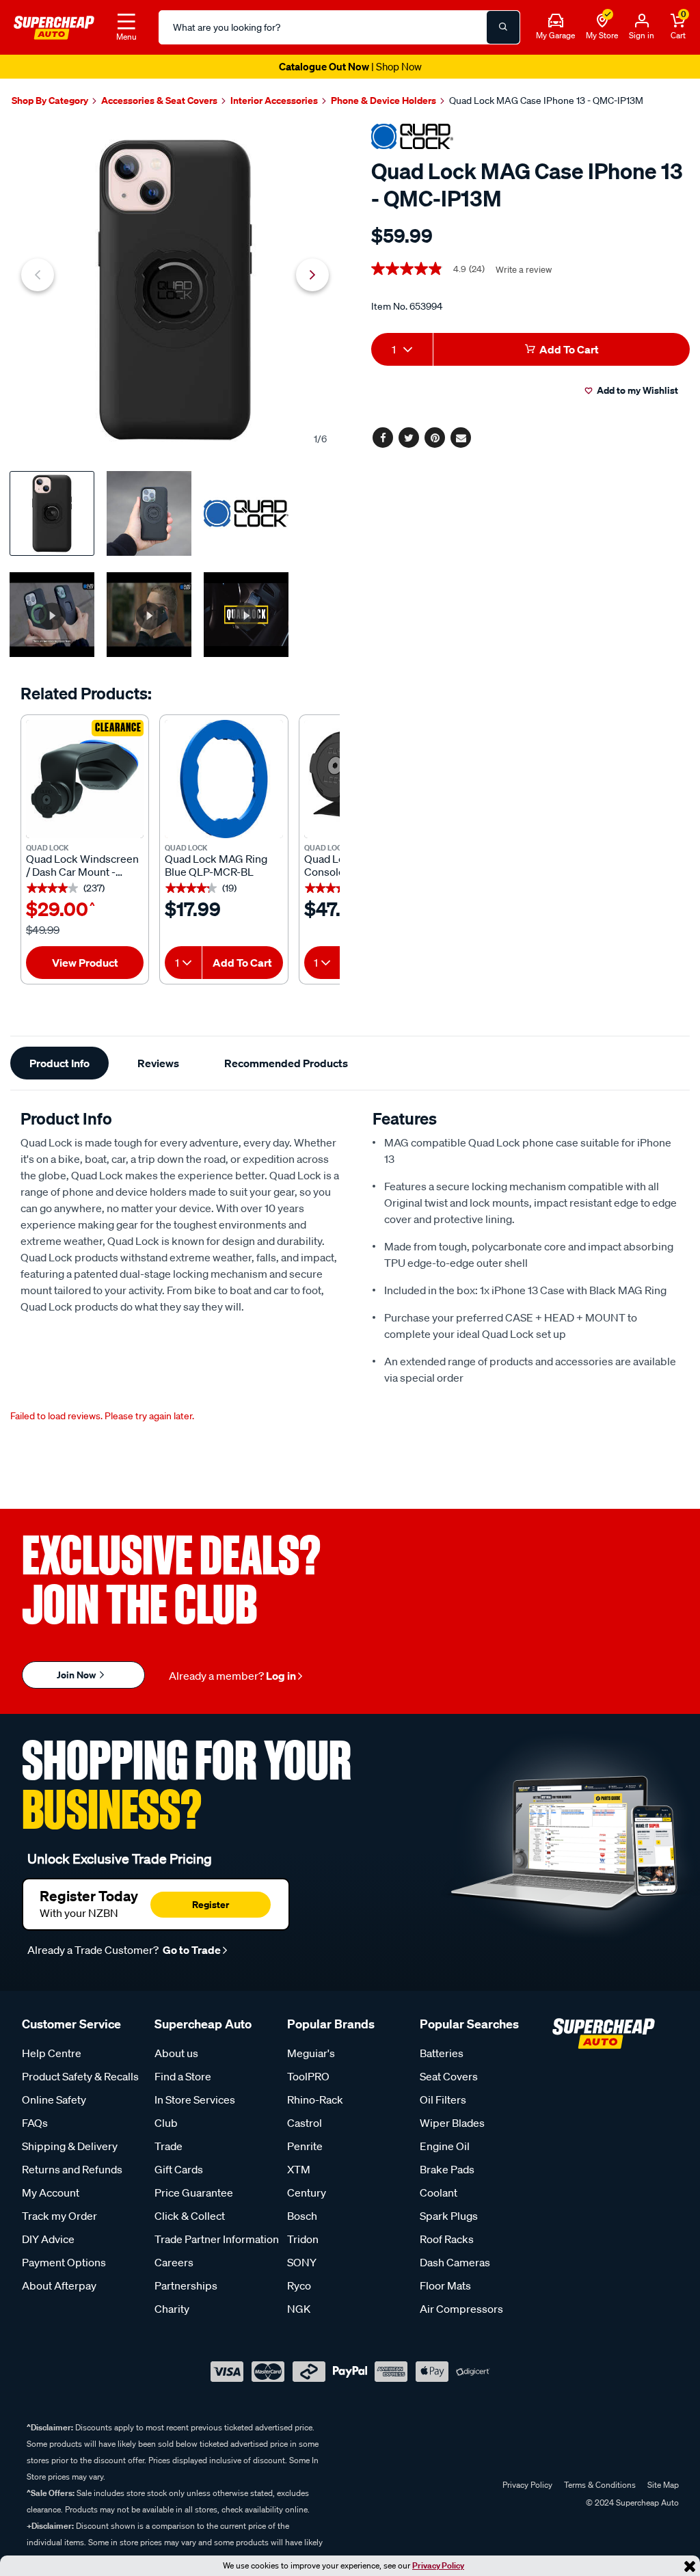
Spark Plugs (449, 2216)
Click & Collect (190, 2216)
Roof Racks (447, 2239)
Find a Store (183, 2076)
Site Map (663, 2485)
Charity (172, 2309)
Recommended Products (286, 1063)
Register (211, 1904)
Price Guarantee (194, 2192)
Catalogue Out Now (350, 66)
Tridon (303, 2239)
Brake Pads (447, 2169)
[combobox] (183, 963)
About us (176, 2053)
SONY (302, 2262)
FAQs (35, 2123)
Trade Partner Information (217, 2239)
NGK (299, 2309)
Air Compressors (461, 2309)
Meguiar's (311, 2053)
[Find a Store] (602, 21)
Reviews (158, 1063)
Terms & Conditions (600, 2485)
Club (166, 2123)
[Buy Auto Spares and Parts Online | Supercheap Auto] (54, 26)
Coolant (439, 2192)
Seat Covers (449, 2076)
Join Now (77, 1675)
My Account (51, 2192)
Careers (174, 2262)
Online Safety (54, 2099)
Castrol (305, 2123)
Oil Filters (443, 2099)
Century (307, 2192)
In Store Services (195, 2099)
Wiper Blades (452, 2123)
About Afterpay (59, 2285)
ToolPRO (308, 2076)
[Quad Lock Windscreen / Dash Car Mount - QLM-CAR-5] (85, 779)
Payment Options (64, 2262)
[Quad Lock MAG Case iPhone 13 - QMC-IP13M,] (175, 290)
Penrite (305, 2146)
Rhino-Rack (315, 2099)
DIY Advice (48, 2239)
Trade (169, 2146)
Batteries (442, 2053)
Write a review (524, 270)
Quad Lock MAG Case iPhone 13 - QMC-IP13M (546, 100)
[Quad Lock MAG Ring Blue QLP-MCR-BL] (224, 779)
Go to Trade (191, 1950)
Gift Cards (179, 2169)
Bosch (302, 2216)
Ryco (299, 2285)
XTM (299, 2169)
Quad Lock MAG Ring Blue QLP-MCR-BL (216, 866)
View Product (85, 963)
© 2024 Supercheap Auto (631, 2503)
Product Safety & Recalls (80, 2076)
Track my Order (59, 2216)
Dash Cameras (455, 2262)
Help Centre (52, 2053)
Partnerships (186, 2285)
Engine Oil (445, 2146)
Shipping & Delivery (70, 2146)
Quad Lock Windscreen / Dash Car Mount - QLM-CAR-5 (82, 866)
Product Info (59, 1063)
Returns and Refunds (72, 2169)
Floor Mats (445, 2285)
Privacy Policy (438, 2565)
